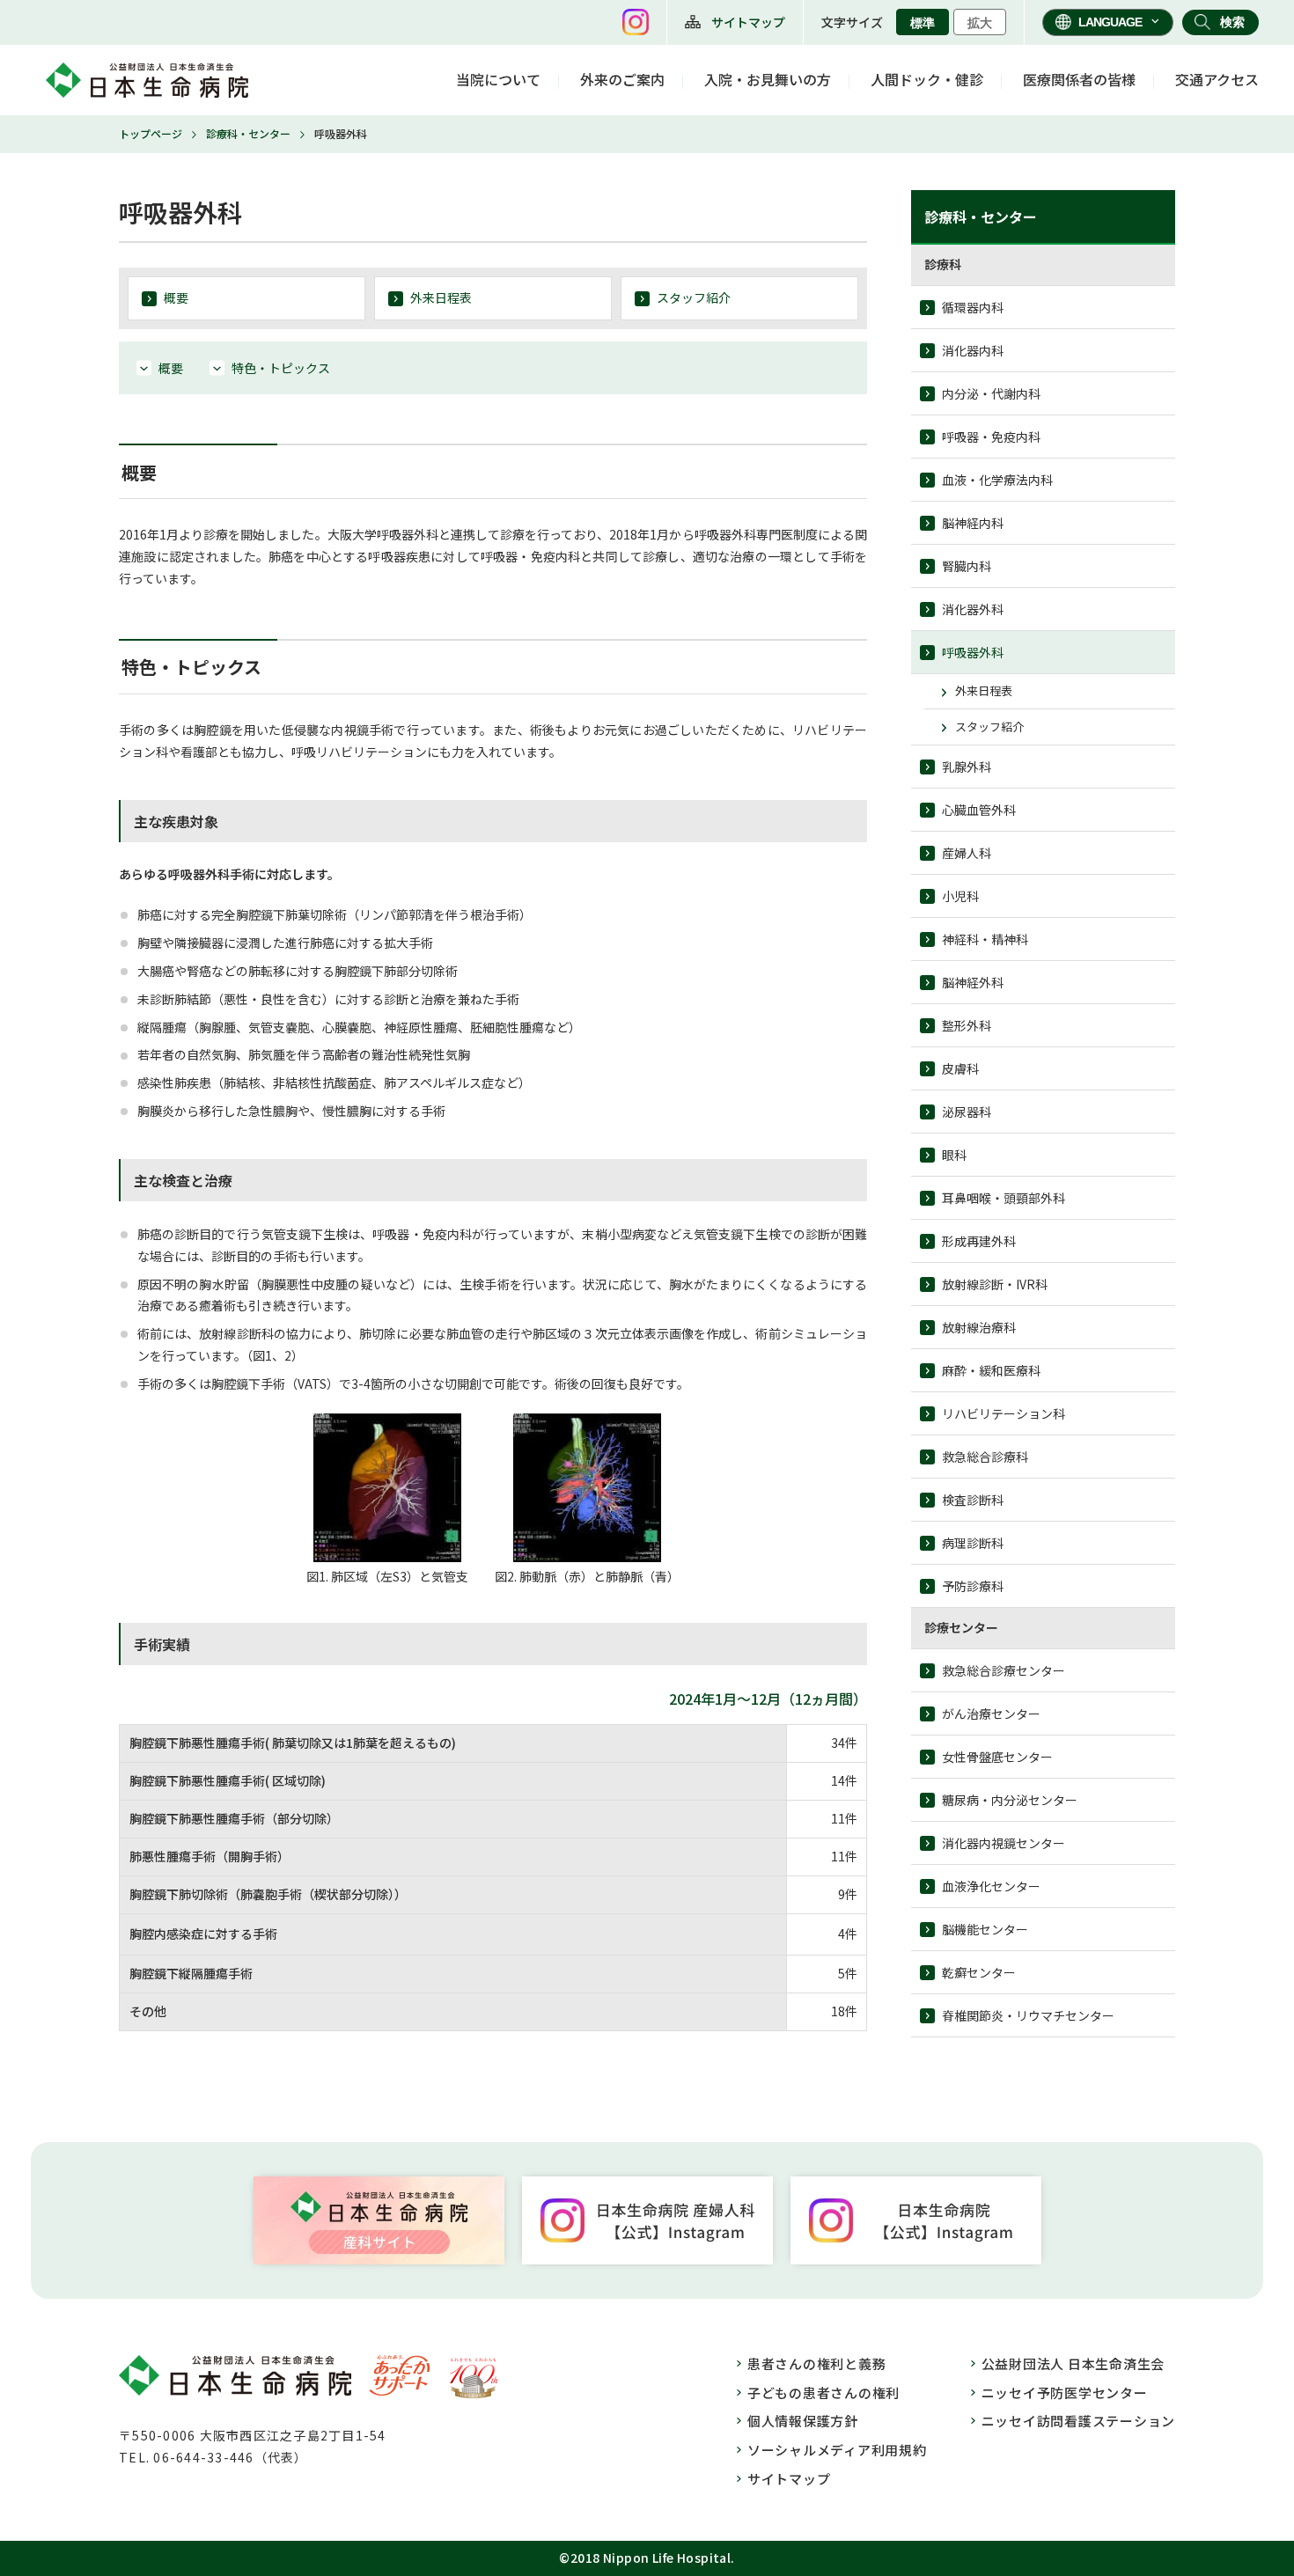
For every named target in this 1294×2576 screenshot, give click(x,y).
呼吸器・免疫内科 (991, 437)
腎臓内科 (967, 566)
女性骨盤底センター (997, 1757)
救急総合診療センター (1004, 1670)
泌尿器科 (967, 1112)
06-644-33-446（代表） (230, 2457)
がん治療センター (991, 1714)
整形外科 (967, 1025)
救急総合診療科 (985, 1457)
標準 (923, 23)
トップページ (151, 133)
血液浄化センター (991, 1886)
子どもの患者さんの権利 (823, 2393)
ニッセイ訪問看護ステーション (1079, 2421)
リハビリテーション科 (1004, 1413)
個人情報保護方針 (803, 2421)
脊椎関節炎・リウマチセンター (1028, 2015)
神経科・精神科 (985, 939)
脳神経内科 (973, 523)
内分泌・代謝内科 (991, 393)
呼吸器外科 (973, 652)
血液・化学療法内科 (997, 480)
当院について (498, 79)
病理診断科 (973, 1543)
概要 (176, 297)
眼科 (954, 1155)
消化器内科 (973, 350)
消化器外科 (973, 609)
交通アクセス (1217, 79)
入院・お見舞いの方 (768, 79)
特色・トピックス (281, 368)
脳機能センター (985, 1929)
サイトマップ (748, 22)
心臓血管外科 (979, 810)
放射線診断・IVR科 (995, 1284)
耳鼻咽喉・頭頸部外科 (1004, 1198)
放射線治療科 (979, 1327)
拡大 (980, 23)
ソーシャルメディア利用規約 (837, 2450)
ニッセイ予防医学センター (1065, 2393)
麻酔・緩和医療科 (991, 1370)
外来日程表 (441, 297)
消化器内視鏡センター (1004, 1843)
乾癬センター (979, 1972)
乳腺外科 (967, 767)
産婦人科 (967, 853)
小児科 (960, 896)
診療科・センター (248, 133)
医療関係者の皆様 (1079, 79)
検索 (1232, 22)
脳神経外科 (973, 982)
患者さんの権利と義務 (817, 2363)
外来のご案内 (622, 79)
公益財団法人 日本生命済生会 (1073, 2363)
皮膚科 (960, 1068)
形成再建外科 (979, 1241)
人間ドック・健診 (927, 79)
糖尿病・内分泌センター (1010, 1800)
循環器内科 (973, 307)
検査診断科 (973, 1500)
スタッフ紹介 (694, 297)
